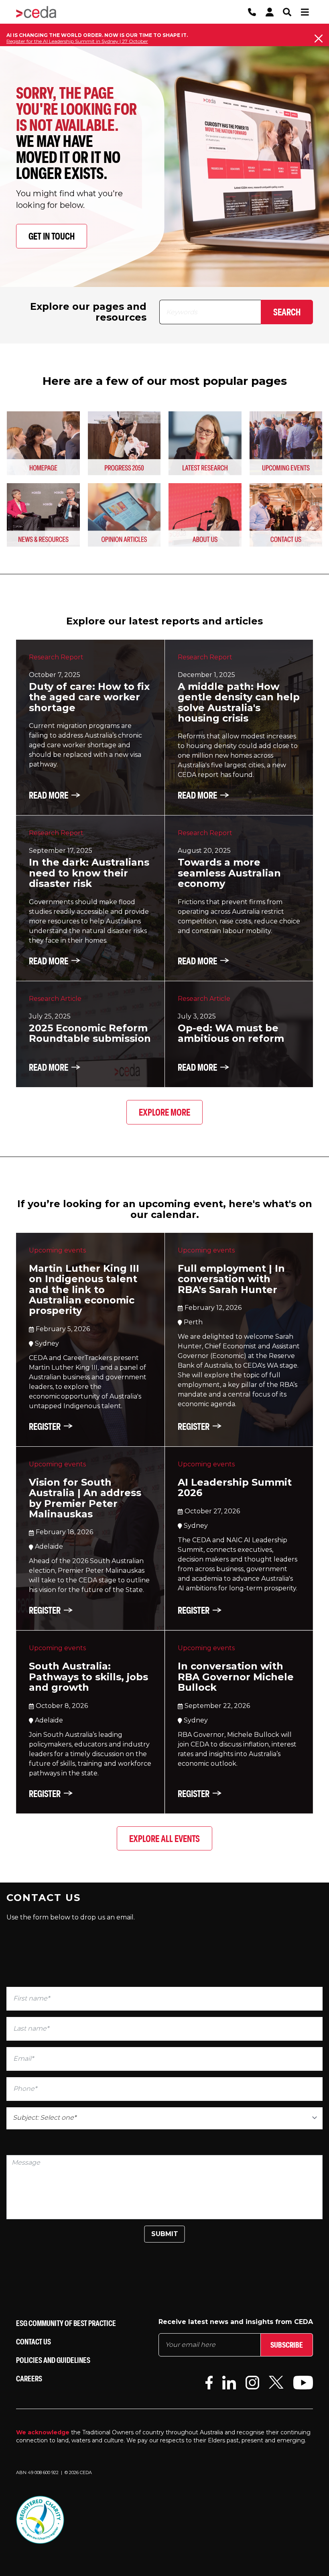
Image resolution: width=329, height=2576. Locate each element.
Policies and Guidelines (53, 2360)
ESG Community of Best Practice (66, 2323)
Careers (29, 2378)
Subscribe (287, 2345)
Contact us (34, 2341)
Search (287, 312)
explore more (164, 1112)
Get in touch (52, 236)
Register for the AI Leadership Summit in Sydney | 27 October (77, 41)
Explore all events (164, 1838)
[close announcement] (319, 39)
